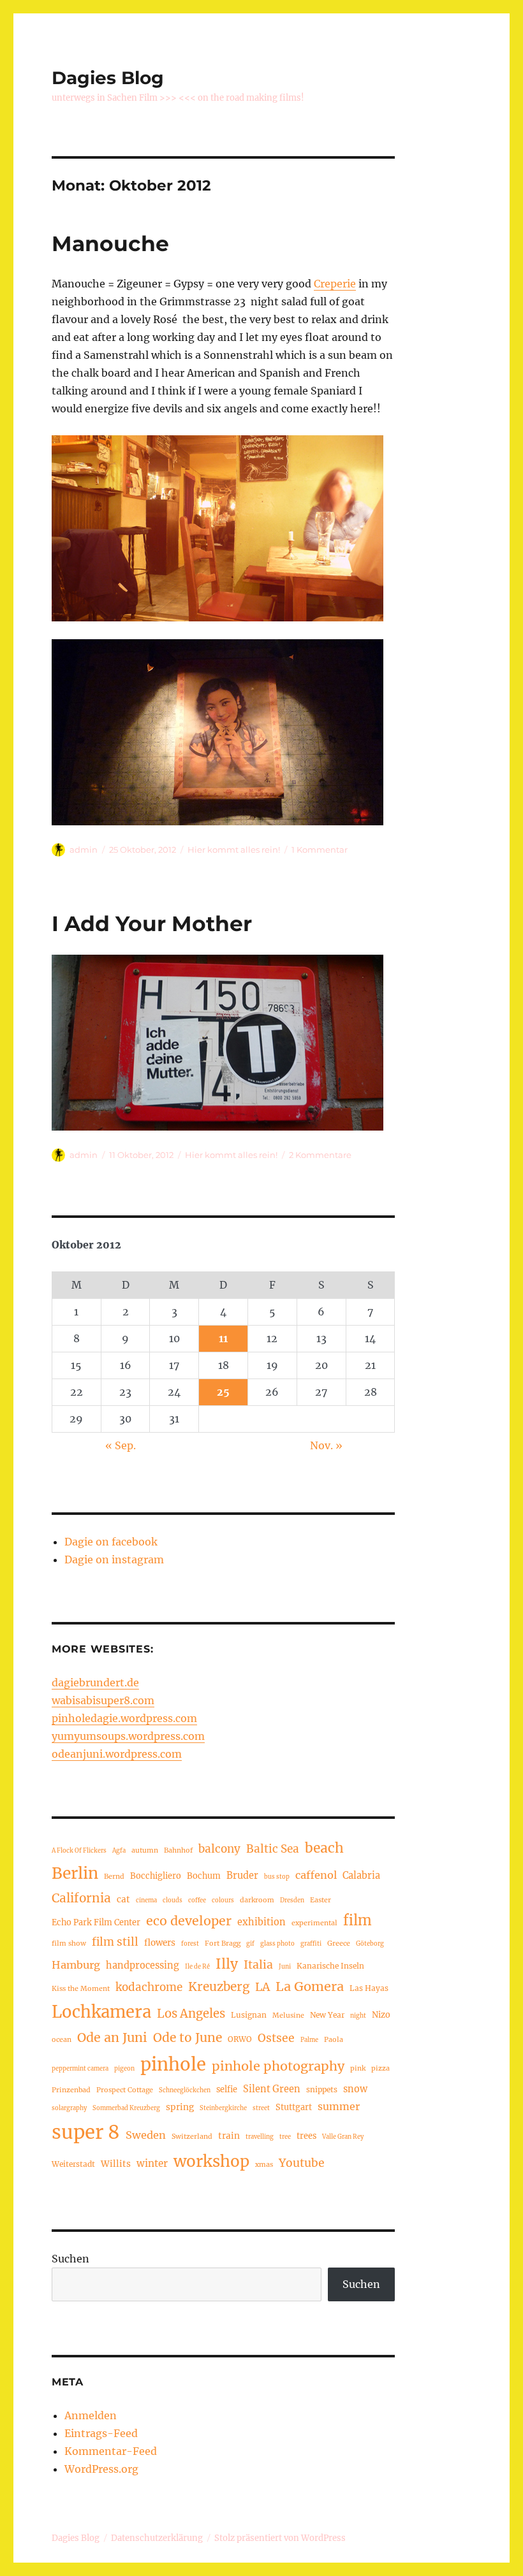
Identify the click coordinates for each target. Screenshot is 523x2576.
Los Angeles (191, 2014)
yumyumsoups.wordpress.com (128, 1736)
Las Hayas (369, 1988)
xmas (264, 2164)
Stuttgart (294, 2107)
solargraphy (69, 2108)
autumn (145, 1850)
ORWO (240, 2039)
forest (190, 1944)
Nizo (381, 2015)
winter (152, 2163)
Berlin (75, 1873)
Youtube (302, 2163)
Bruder (242, 1876)
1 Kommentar (320, 850)
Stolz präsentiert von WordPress (280, 2538)
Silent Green (272, 2089)
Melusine (288, 2015)
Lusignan (249, 2015)
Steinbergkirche (223, 2108)
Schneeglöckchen (185, 2090)
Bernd (114, 1876)
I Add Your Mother (152, 923)
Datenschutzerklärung (157, 2538)
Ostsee (276, 2038)
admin (84, 850)
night (358, 2016)
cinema (146, 1900)
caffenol (316, 1875)
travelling (260, 2137)
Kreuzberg (219, 1986)
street (261, 2108)
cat (123, 1899)
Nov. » (326, 1445)
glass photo (277, 1944)
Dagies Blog (108, 78)
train (229, 2136)
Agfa (119, 1851)
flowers (160, 1943)
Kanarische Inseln (330, 1966)
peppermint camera (80, 2069)
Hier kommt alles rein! (234, 850)
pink (358, 2068)
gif (250, 1944)
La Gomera (310, 1986)
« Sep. (121, 1445)
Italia (258, 1965)
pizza (380, 2068)
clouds (173, 1900)
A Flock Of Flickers (79, 1851)
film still (115, 1942)
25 (223, 1392)
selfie (227, 2089)
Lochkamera (101, 2012)
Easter (320, 1900)
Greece (339, 1943)
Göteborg (370, 1944)
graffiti (311, 1944)
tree (285, 2137)
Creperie (335, 284)
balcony (219, 1849)
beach (324, 1848)
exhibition (261, 1922)
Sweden (146, 2135)
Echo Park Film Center (96, 1922)
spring (180, 2107)
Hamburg (76, 1965)
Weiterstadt (73, 2164)
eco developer (189, 1921)
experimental (314, 1923)
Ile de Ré (197, 1967)
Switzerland (192, 2136)
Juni (285, 1967)
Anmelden (91, 2415)
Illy (227, 1964)
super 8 (86, 2132)
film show (69, 1943)
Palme (309, 2040)
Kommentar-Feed (111, 2451)
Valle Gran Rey (343, 2137)
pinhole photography (278, 2066)
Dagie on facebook (111, 1542)
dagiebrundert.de (95, 1682)
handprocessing (143, 1965)
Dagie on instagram (114, 1559)
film (357, 1921)
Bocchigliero (156, 1876)
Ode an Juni (112, 2037)
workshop (211, 2161)
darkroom (257, 1900)
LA (262, 1987)
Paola (334, 2039)
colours (223, 1900)
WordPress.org (101, 2469)
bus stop (277, 1877)
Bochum (204, 1876)
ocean (62, 2039)
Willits (116, 2164)
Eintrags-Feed (101, 2433)
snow (355, 2089)
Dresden (292, 1900)
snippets (322, 2089)
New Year (327, 2015)
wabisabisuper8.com (103, 1700)
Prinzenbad (71, 2090)
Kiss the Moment (81, 1988)
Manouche (110, 243)
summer (339, 2106)
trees (306, 2136)
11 (223, 1338)
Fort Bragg (223, 1943)
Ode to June (188, 2037)
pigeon (124, 2069)
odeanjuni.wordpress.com (117, 1754)
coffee (197, 1900)
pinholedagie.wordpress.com (124, 1718)
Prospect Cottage (125, 2090)
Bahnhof (178, 1850)
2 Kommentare (320, 1155)
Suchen (70, 2259)
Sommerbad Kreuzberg (126, 2108)
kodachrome (149, 1987)
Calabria (361, 1876)
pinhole (173, 2064)
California (81, 1898)
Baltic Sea (273, 1849)
